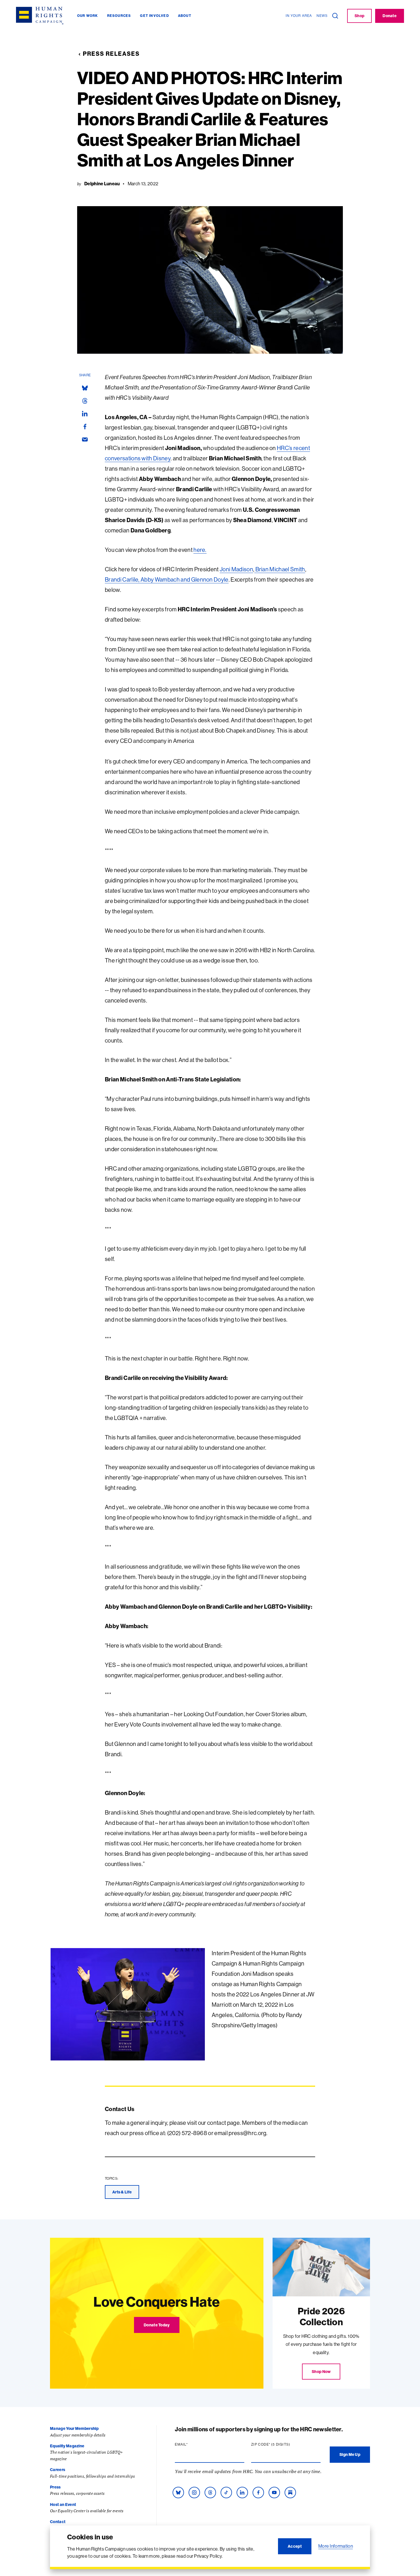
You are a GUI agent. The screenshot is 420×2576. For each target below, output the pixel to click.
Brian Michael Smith (280, 569)
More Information (336, 2546)
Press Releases (111, 54)
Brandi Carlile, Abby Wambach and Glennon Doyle (167, 579)
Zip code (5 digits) (282, 2444)
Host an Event (63, 2505)
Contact (58, 2522)
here (199, 550)
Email (192, 2444)
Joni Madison (236, 569)
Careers (58, 2470)
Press (55, 2487)
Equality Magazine (67, 2446)
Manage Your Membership (74, 2428)
